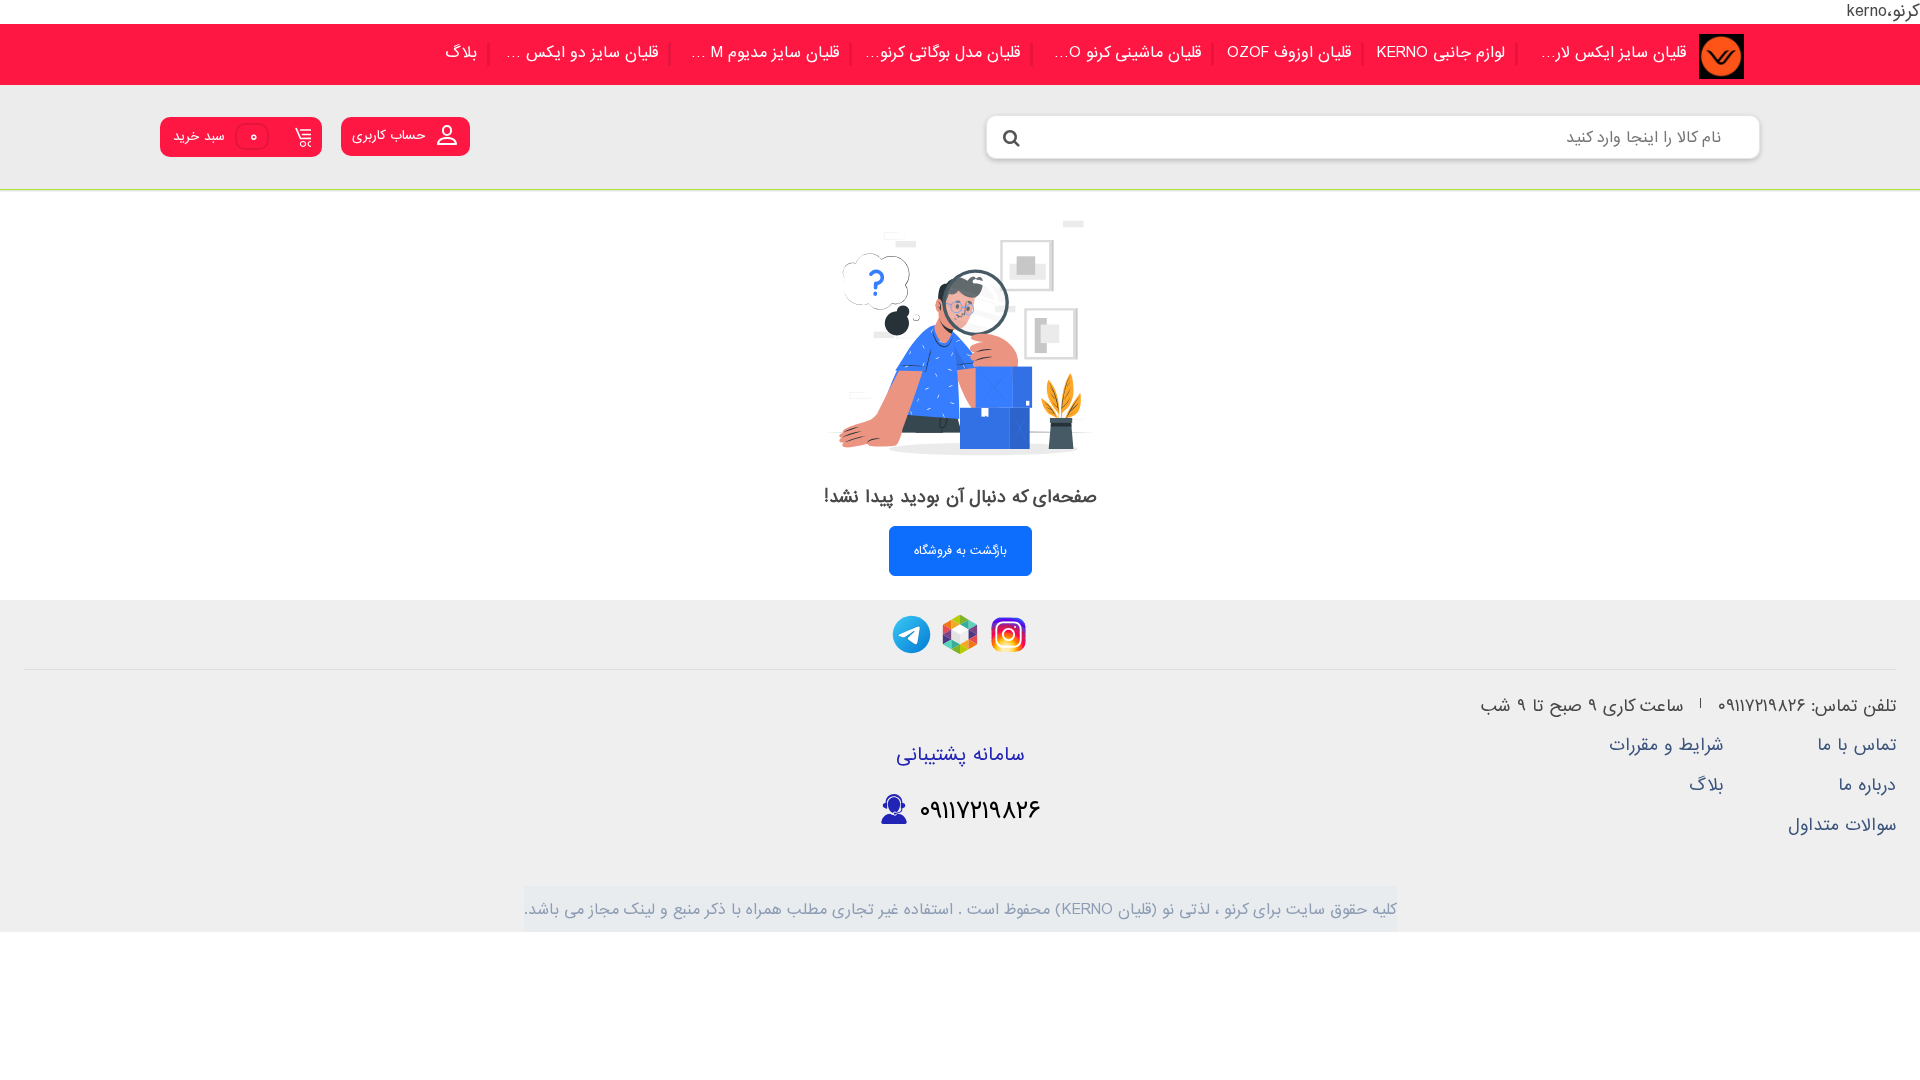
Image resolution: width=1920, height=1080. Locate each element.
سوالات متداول (1842, 826)
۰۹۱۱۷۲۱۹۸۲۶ (975, 810)
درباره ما (1867, 786)
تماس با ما (1856, 746)
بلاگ (461, 53)
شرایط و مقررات (1666, 746)
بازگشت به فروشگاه (960, 551)
